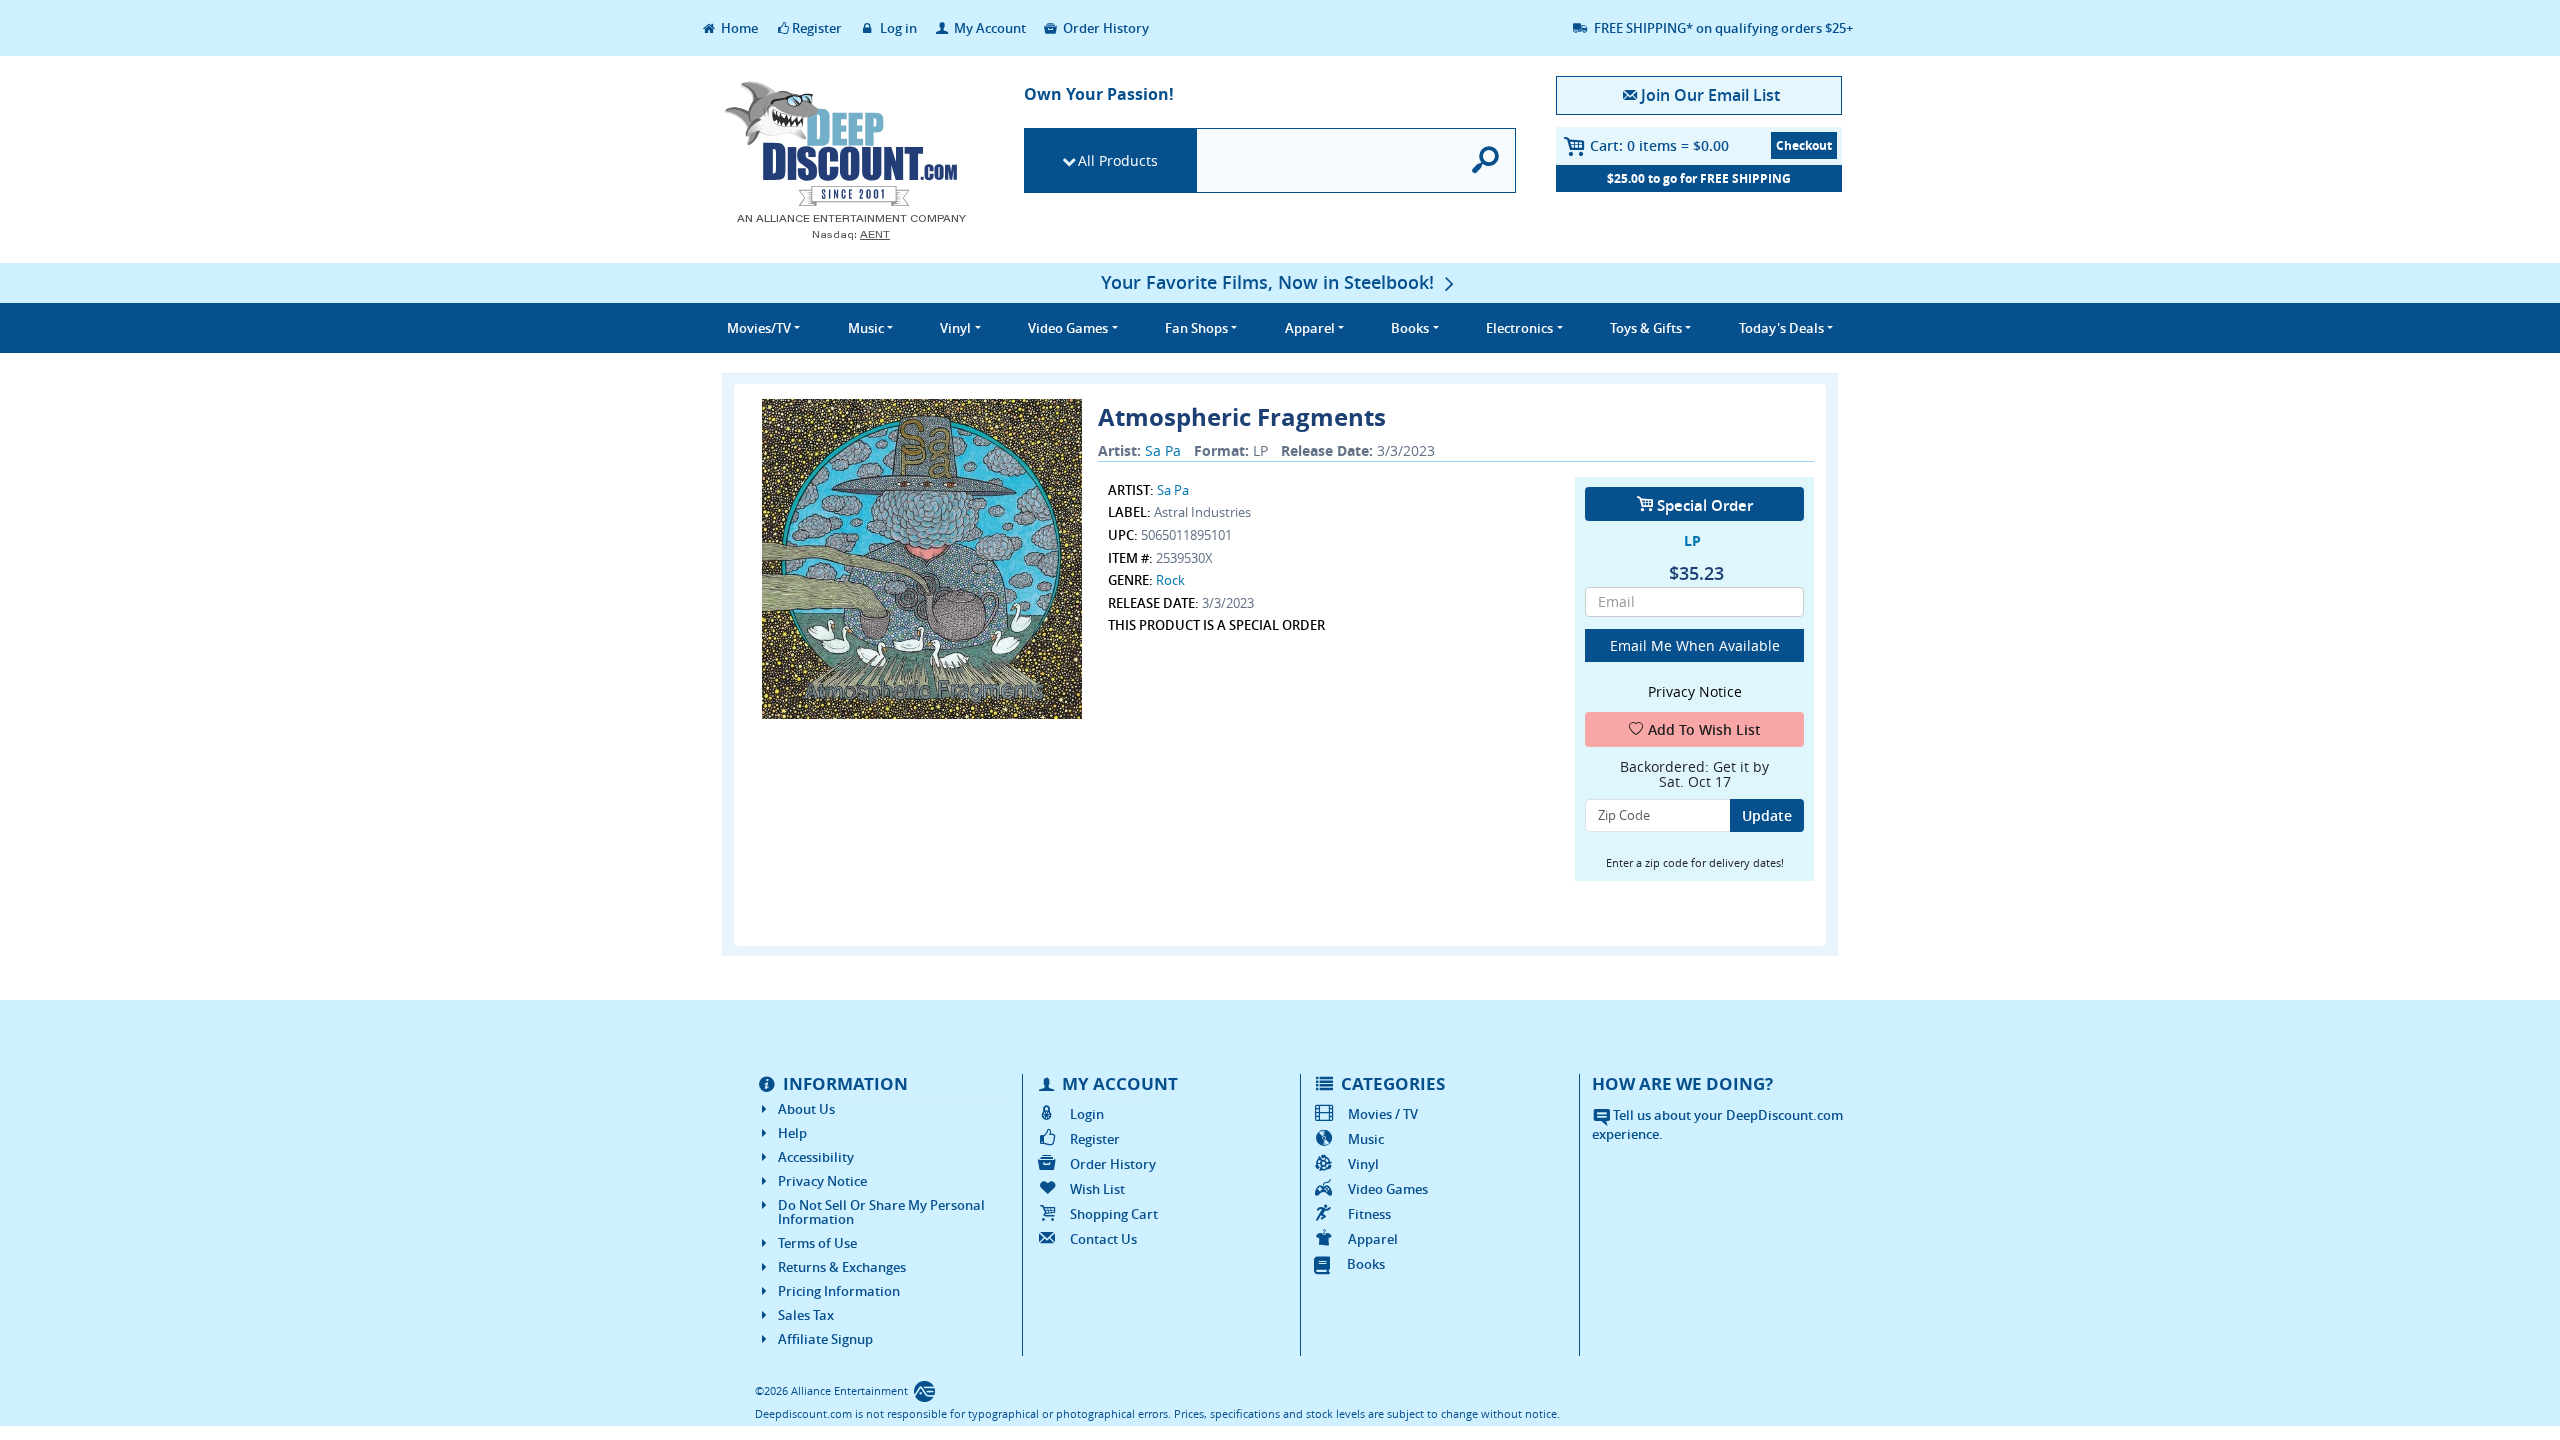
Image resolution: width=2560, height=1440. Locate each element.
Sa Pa (1163, 450)
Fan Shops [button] (1196, 328)
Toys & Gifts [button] (1646, 328)
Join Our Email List (1710, 95)
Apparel (1373, 1239)
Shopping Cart (1114, 1214)
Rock (1170, 580)
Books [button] (1410, 328)
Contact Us (1103, 1239)
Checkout (1804, 145)
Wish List (1097, 1189)
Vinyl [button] (955, 328)
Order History (1104, 28)
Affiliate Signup (825, 1339)
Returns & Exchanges (842, 1267)
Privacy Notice (822, 1181)
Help (792, 1133)
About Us (806, 1109)
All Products (1118, 160)
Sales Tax (806, 1315)
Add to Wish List (1704, 729)
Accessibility (816, 1157)
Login (1087, 1114)
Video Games (1388, 1189)
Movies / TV (1383, 1114)
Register (817, 28)
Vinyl (1363, 1164)
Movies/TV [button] (759, 328)
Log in (897, 28)
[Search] (1486, 160)
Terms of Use (817, 1243)
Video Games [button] (1068, 328)
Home (738, 28)
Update (1767, 815)
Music (1366, 1139)
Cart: (1659, 145)
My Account (988, 28)
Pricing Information (839, 1291)
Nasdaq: (851, 234)
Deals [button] (1781, 328)
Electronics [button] (1519, 328)
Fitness (1369, 1214)
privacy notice (1695, 691)
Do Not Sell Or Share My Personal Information (881, 1212)
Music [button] (866, 328)
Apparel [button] (1310, 328)
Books (1366, 1264)
